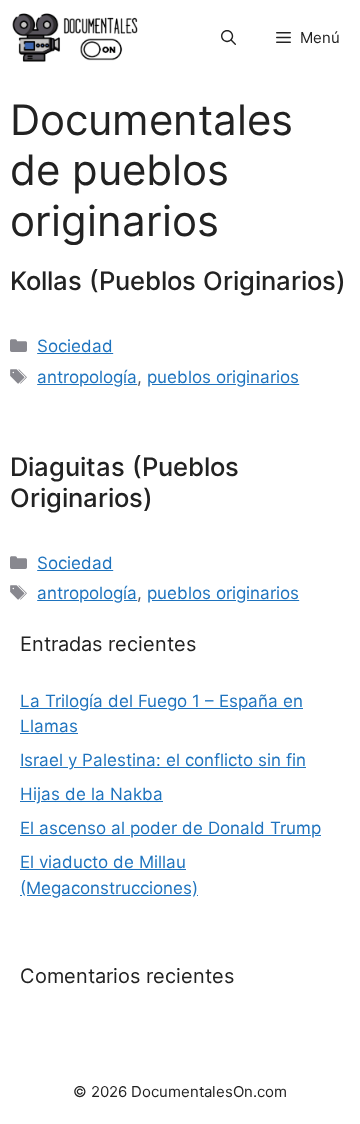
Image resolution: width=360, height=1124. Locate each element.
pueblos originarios (223, 377)
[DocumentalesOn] (75, 37)
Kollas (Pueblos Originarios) (178, 280)
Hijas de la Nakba (91, 794)
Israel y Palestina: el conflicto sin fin (163, 760)
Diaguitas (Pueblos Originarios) (124, 482)
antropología (87, 377)
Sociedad (75, 346)
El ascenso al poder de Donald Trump (170, 828)
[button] (228, 37)
